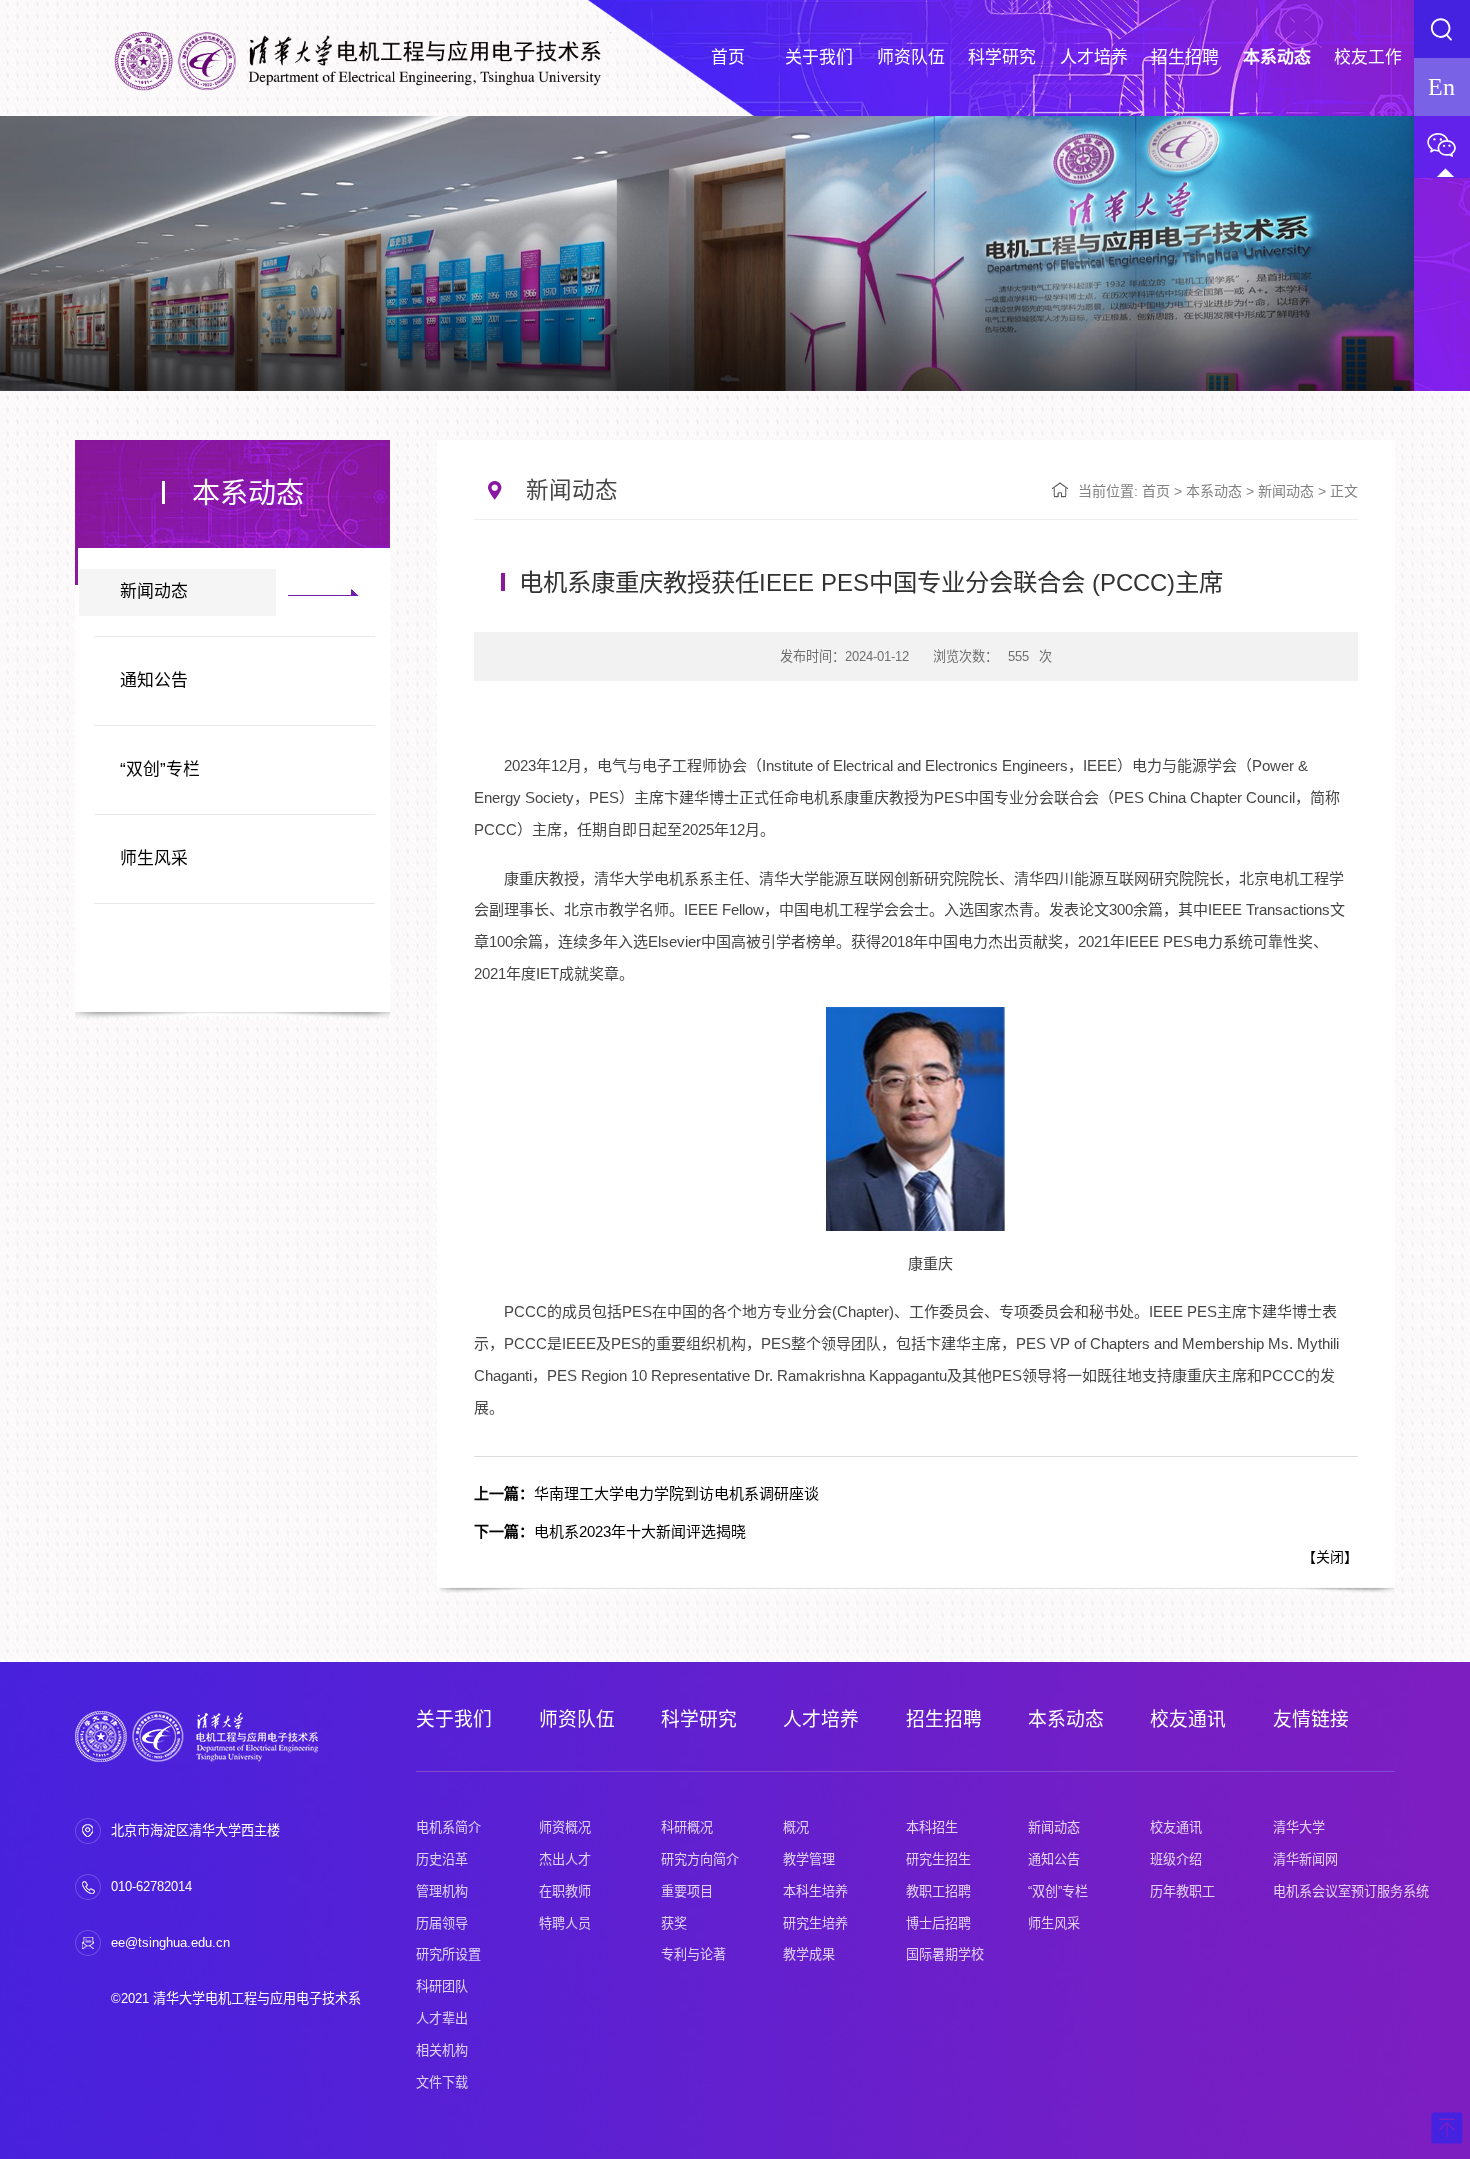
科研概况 (687, 1827)
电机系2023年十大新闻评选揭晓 (610, 1531)
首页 (1156, 491)
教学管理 (809, 1859)
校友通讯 (1188, 1719)
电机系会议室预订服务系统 (1351, 1891)
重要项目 (687, 1891)
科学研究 (699, 1719)
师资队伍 (577, 1719)
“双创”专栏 (160, 769)
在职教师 (565, 1891)
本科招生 (932, 1827)
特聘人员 (565, 1923)
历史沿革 (442, 1859)
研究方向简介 (700, 1859)
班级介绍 (1176, 1859)
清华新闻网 (1305, 1859)
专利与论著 (693, 1954)
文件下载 (442, 2082)
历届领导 (442, 1923)
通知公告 (154, 680)
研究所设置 (448, 1954)
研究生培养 (815, 1923)
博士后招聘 (938, 1923)
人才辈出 (442, 2018)
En (1441, 86)
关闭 (1330, 1557)
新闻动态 (154, 591)
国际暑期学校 (945, 1954)
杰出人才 (565, 1859)
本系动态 (1214, 491)
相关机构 (442, 2050)
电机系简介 (448, 1827)
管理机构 (442, 1891)
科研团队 (442, 1986)
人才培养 (821, 1719)
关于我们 (454, 1719)
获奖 (674, 1923)
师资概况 (565, 1827)
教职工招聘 (938, 1891)
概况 (796, 1827)
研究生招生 (938, 1859)
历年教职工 (1182, 1891)
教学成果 (809, 1954)
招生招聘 (944, 1719)
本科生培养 (815, 1891)
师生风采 (154, 858)
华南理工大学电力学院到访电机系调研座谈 (646, 1493)
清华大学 (1299, 1827)
